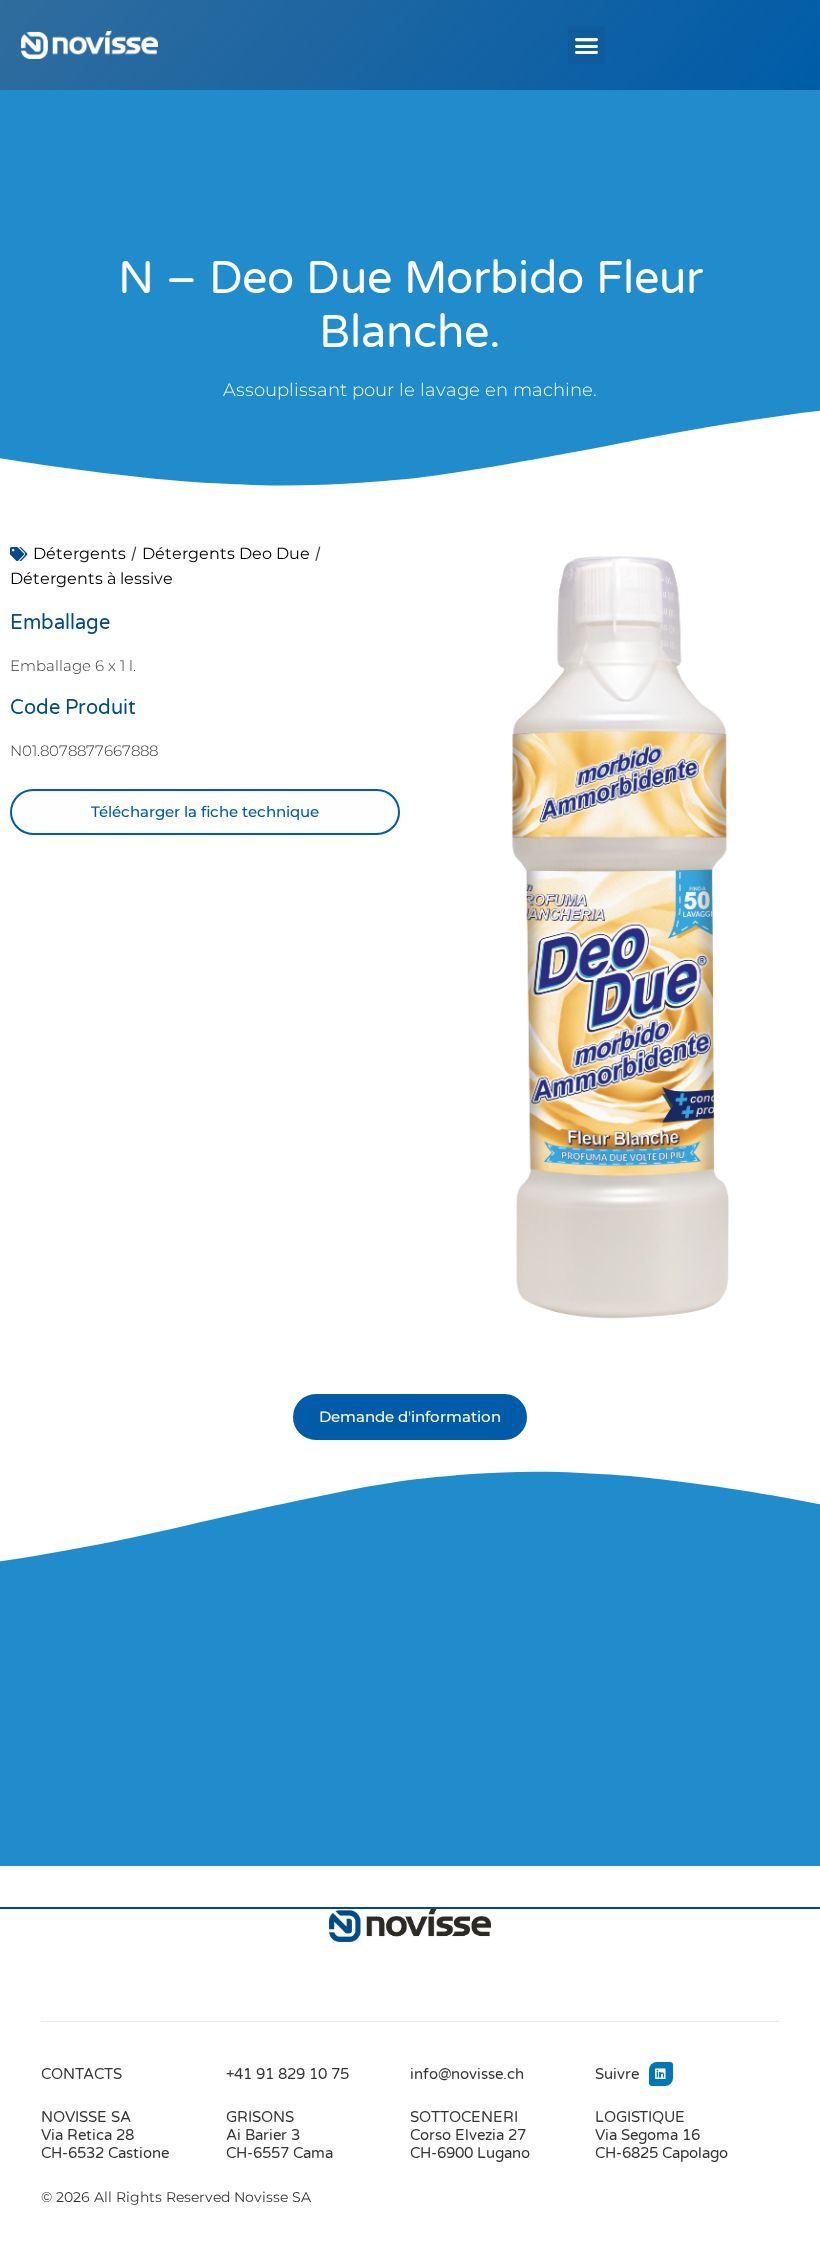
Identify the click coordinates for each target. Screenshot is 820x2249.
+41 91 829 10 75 (287, 2074)
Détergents (79, 553)
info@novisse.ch (467, 2074)
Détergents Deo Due (226, 553)
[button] (587, 45)
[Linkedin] (661, 2074)
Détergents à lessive (91, 578)
